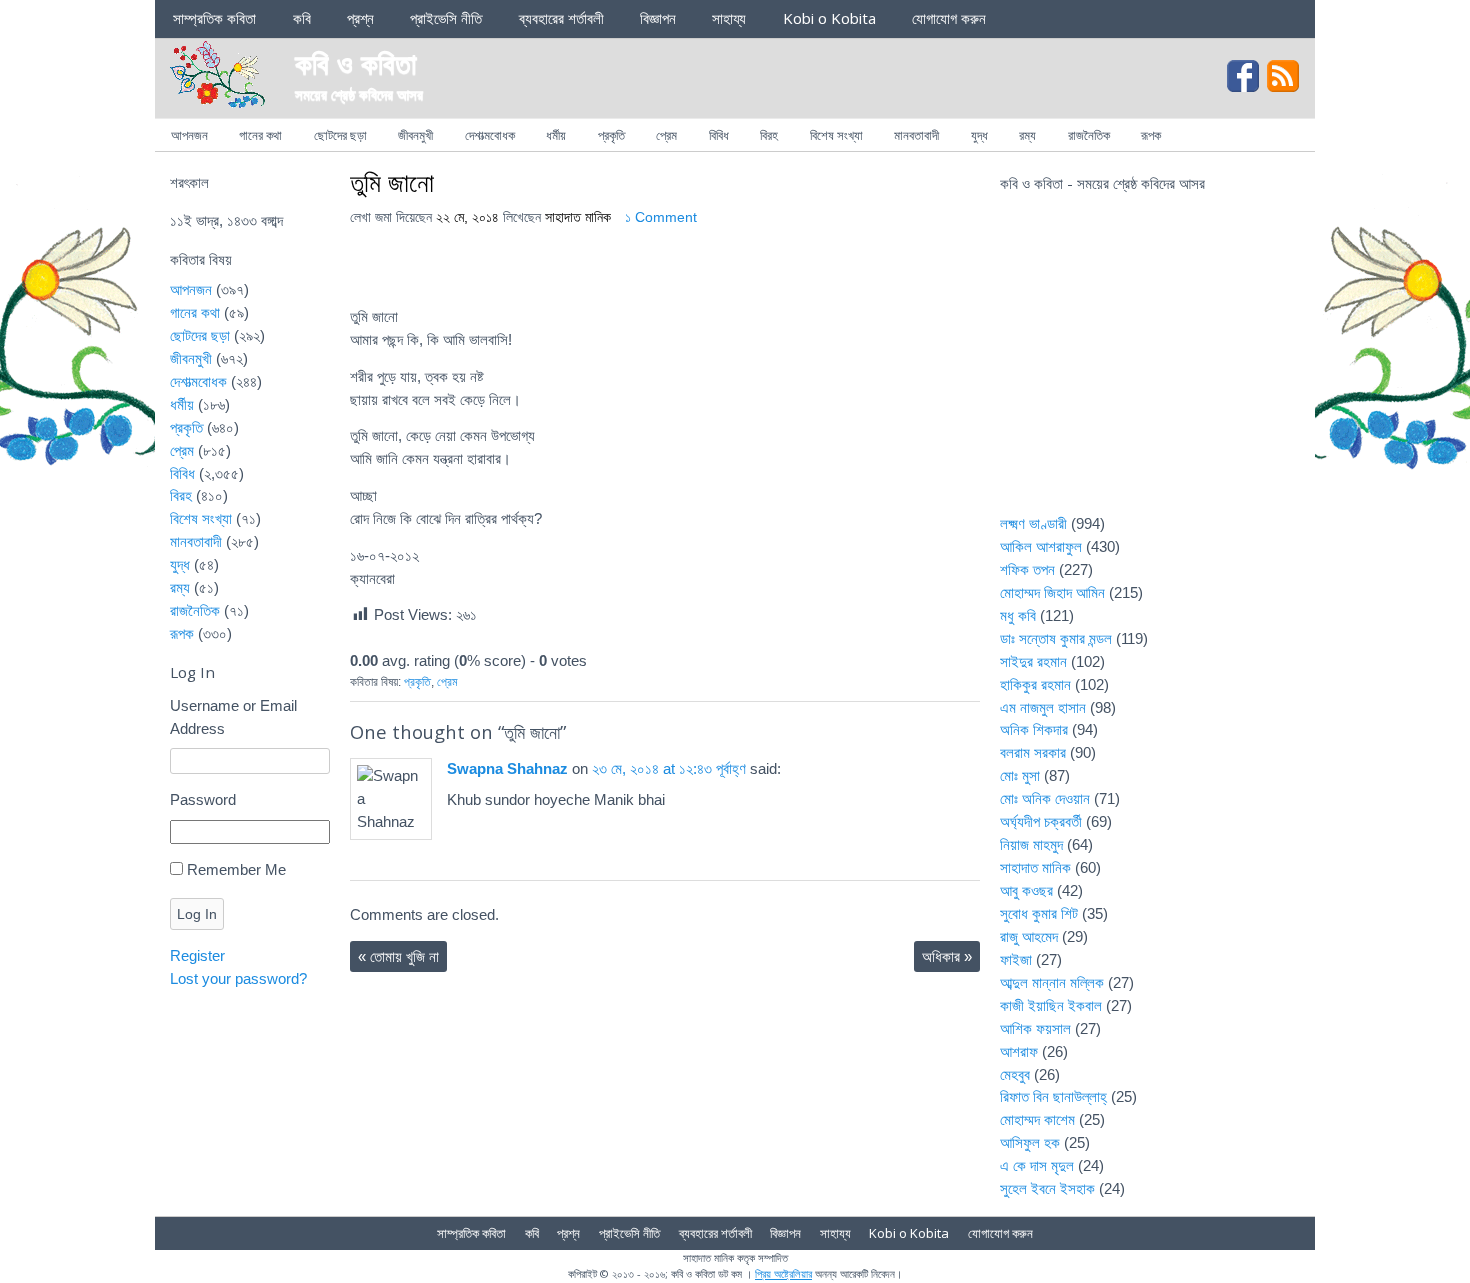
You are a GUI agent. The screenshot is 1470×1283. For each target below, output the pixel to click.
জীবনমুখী (415, 135)
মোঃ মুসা (1020, 775)
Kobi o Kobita (829, 18)
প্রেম (666, 135)
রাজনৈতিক (1089, 135)
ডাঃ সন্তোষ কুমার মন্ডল (1056, 638)
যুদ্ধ (979, 135)
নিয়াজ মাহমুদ (1031, 844)
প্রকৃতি (611, 135)
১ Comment (661, 217)
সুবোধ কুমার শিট (1039, 913)
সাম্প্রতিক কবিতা (214, 18)
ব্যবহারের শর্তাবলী (561, 18)
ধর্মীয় (556, 135)
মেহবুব (1015, 1074)
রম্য (1027, 135)
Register (197, 955)
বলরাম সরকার (1033, 752)
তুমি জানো (392, 182)
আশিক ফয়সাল (1035, 1028)
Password (203, 799)
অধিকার (947, 956)
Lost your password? (238, 978)
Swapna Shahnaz (507, 768)
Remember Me (236, 869)
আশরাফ (1019, 1051)
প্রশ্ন (360, 18)
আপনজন (189, 135)
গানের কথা (260, 135)
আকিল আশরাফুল (1041, 546)
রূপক (1151, 135)
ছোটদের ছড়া (340, 135)
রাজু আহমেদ (1029, 936)
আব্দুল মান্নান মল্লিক (1052, 982)
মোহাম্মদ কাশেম (1037, 1119)
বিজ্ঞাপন (658, 18)
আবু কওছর (1026, 890)
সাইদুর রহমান (1033, 661)
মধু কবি (1018, 615)
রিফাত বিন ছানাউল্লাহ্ (1053, 1096)
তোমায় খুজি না (398, 956)
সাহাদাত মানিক (578, 217)
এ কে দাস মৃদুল (1037, 1165)
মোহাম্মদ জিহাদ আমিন (1052, 592)
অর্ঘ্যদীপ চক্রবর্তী (1041, 821)
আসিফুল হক (1030, 1142)
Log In (197, 914)
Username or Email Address (233, 717)
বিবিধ (719, 135)
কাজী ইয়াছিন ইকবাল (1051, 1005)
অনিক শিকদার (1034, 729)
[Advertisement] (1150, 366)
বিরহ (769, 135)
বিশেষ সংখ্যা (836, 135)
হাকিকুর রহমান (1035, 684)
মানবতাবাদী (916, 135)
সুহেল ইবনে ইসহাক (1047, 1188)
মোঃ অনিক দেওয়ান (1045, 798)
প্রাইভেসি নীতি (446, 18)
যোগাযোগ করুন (949, 18)
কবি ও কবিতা (356, 62)
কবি (302, 18)
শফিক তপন (1027, 569)
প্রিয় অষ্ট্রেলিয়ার (783, 1273)
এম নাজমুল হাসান (1043, 707)
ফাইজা (1016, 959)
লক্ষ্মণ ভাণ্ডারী (1033, 523)
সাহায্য (729, 18)
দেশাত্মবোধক (490, 135)
